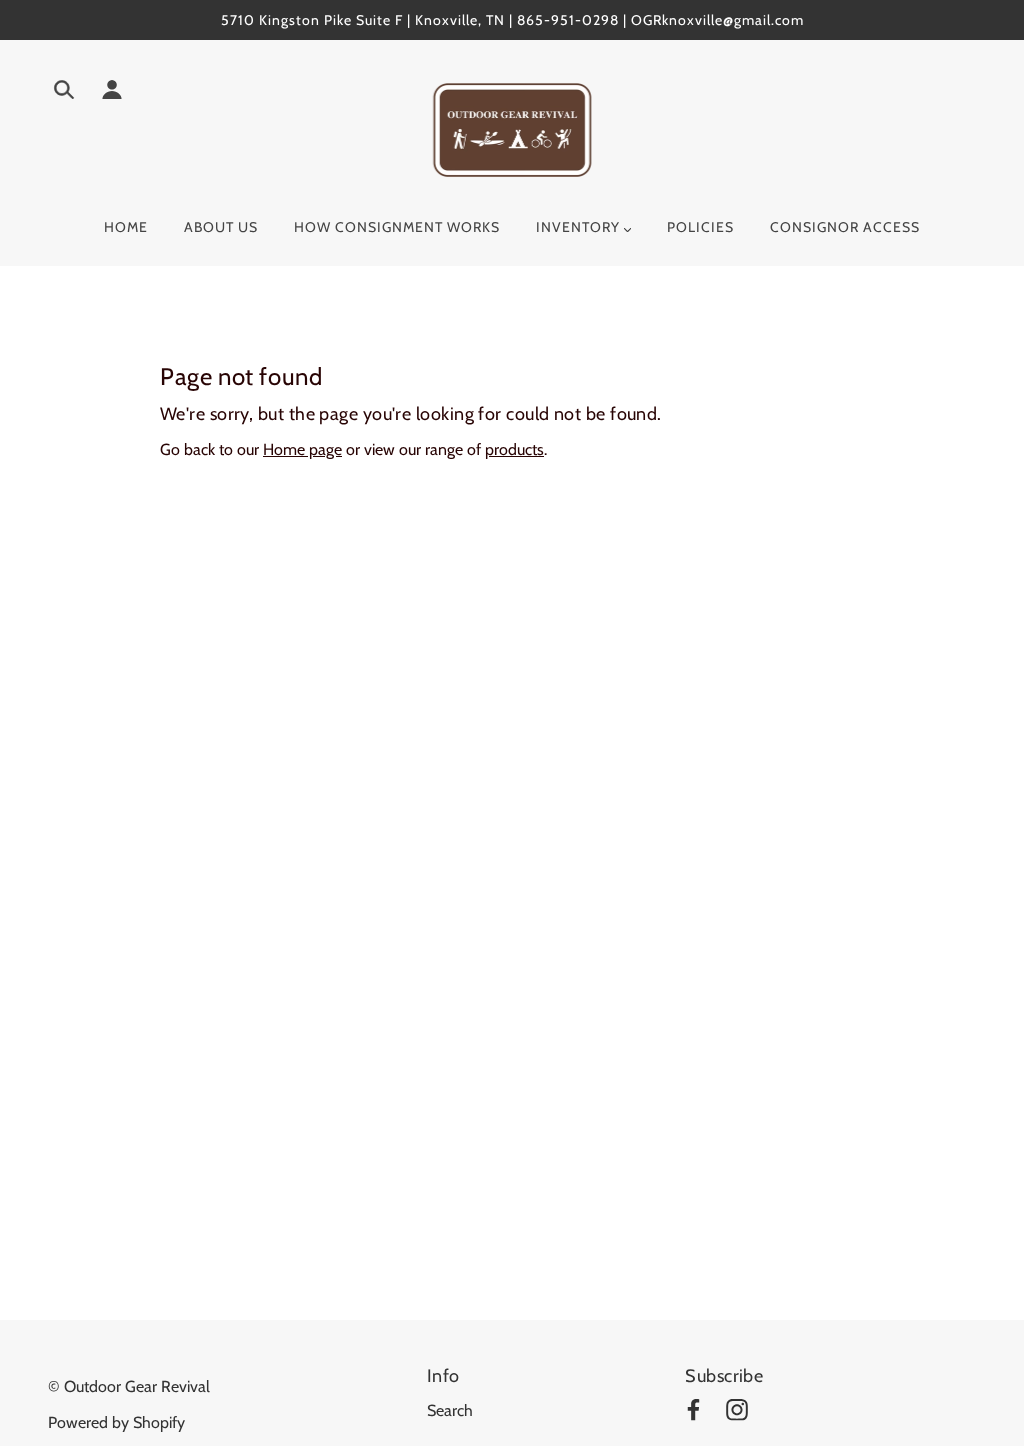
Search (450, 1410)
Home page (302, 449)
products (514, 449)
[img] (64, 93)
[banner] (512, 128)
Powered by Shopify (116, 1422)
